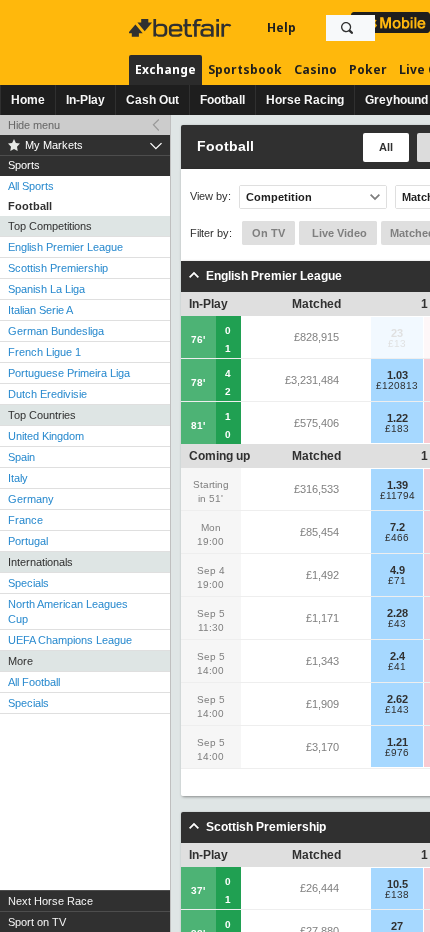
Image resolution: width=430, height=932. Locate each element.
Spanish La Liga (46, 289)
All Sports (31, 186)
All (386, 147)
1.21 (397, 742)
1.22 (397, 418)
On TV (268, 233)
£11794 (397, 496)
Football (222, 100)
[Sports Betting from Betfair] (390, 22)
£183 (397, 429)
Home (28, 100)
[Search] (347, 28)
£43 (397, 624)
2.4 (397, 656)
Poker (368, 69)
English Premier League (65, 247)
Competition (279, 197)
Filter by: (211, 233)
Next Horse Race (50, 901)
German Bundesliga (56, 331)
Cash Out (152, 100)
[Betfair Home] (182, 28)
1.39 (397, 485)
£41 (397, 667)
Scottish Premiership (58, 268)
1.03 (397, 375)
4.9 (397, 570)
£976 (397, 753)
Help (281, 27)
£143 (397, 710)
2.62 (397, 699)
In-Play (85, 100)
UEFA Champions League (70, 640)
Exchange (165, 69)
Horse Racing (305, 100)
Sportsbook (245, 69)
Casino (315, 69)
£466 (397, 538)
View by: (210, 196)
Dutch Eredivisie (47, 394)
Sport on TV (37, 922)
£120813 (397, 386)
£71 (397, 581)
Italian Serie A (40, 310)
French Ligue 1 (44, 352)
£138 (397, 895)
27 (397, 926)
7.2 (397, 527)
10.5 (397, 884)
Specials (28, 583)
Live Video (338, 233)
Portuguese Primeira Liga (69, 373)
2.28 (397, 613)
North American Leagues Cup (68, 611)
